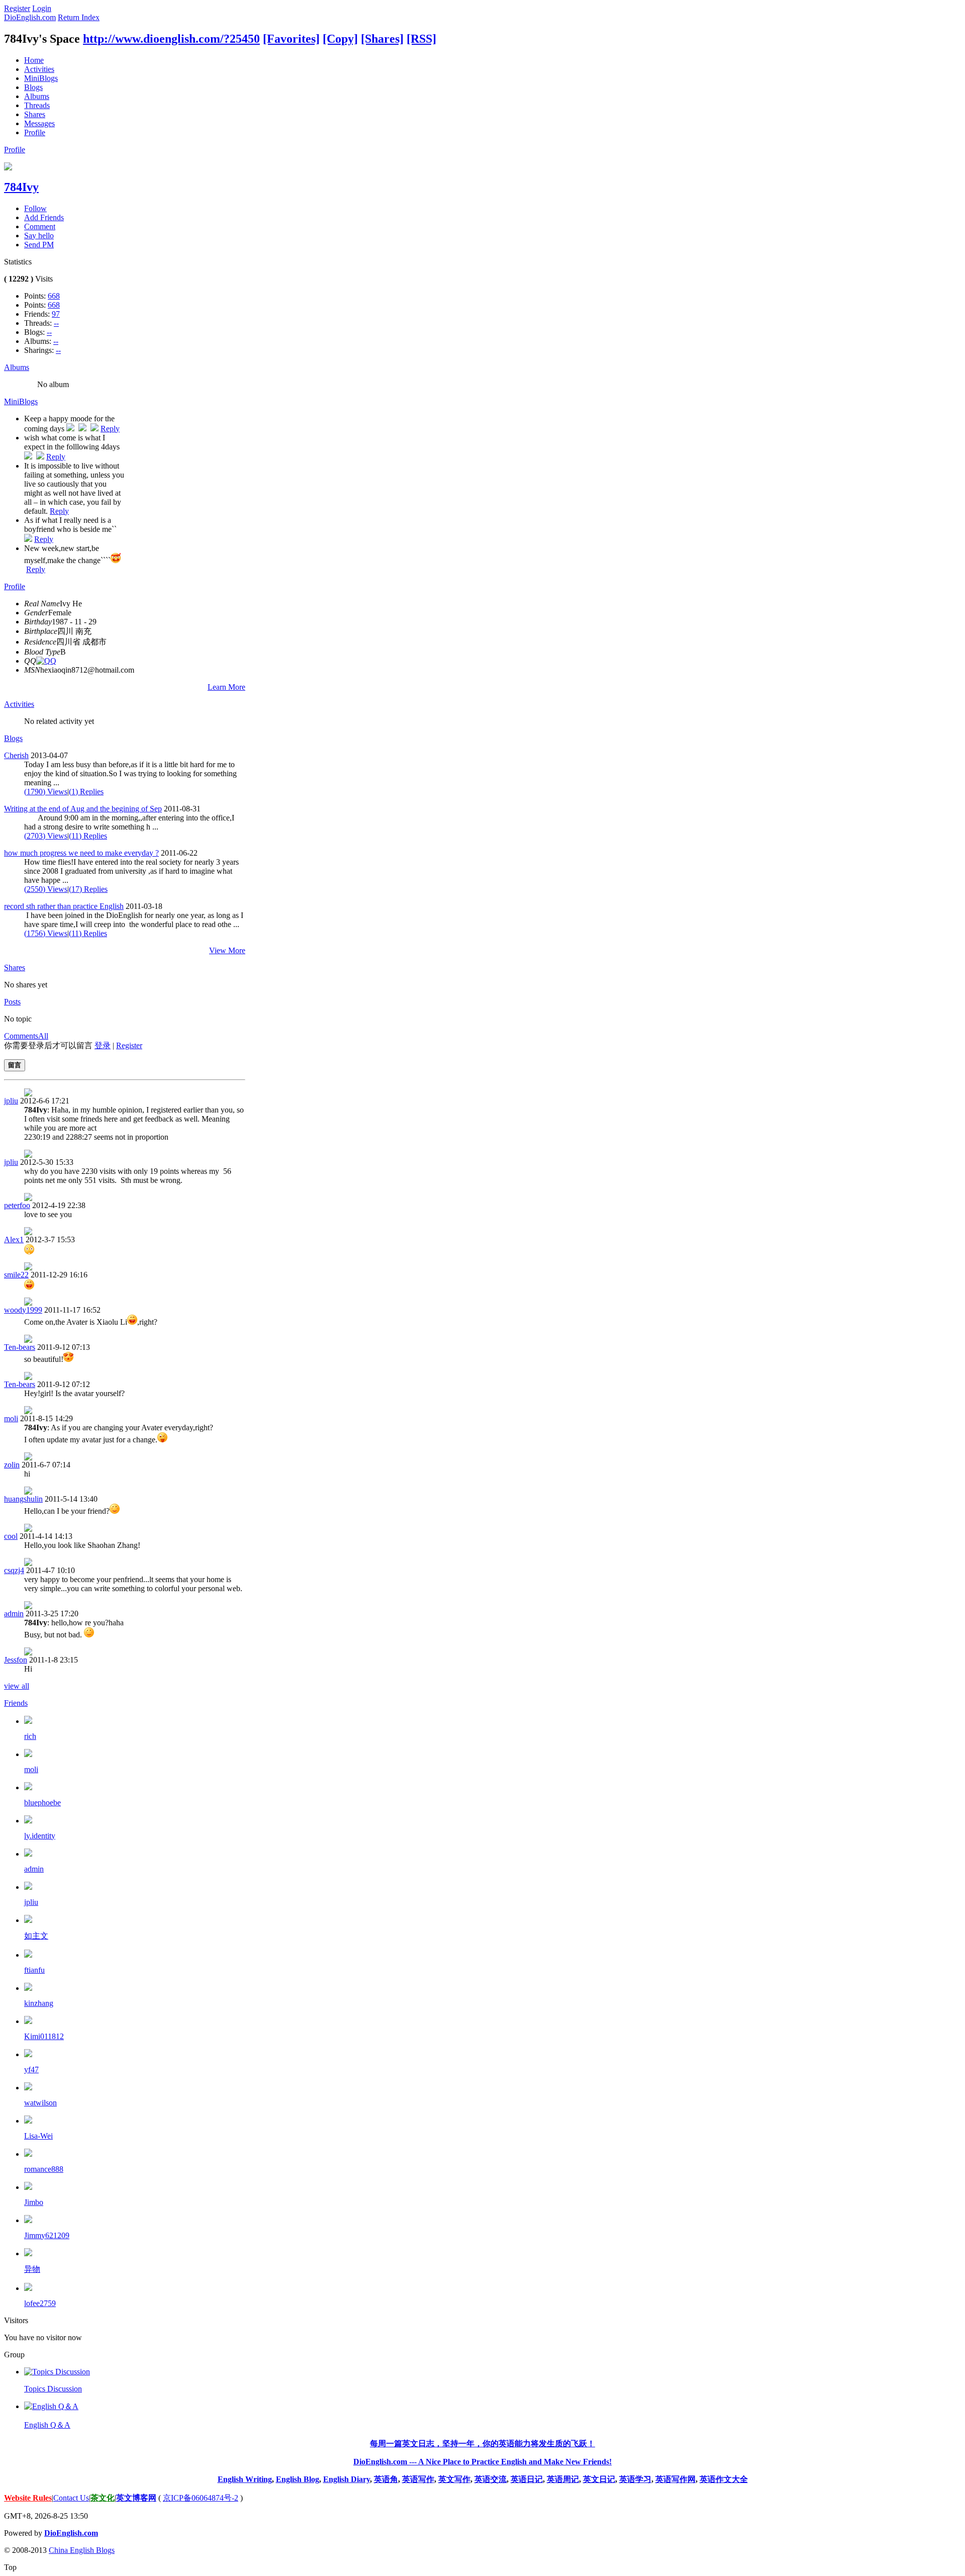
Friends (16, 1703)
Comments (21, 1036)
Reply (110, 429)
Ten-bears (20, 1347)
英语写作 (418, 2479)
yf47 (31, 2069)
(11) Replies (88, 836)
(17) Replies (88, 889)
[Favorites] (291, 39)
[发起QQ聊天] (46, 661)
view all (17, 1686)
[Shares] (382, 39)
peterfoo (17, 1205)
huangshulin (23, 1499)
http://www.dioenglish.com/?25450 (171, 39)
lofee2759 (40, 2303)
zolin (12, 1465)
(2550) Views (46, 889)
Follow (35, 208)
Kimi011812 (44, 2036)
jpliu (11, 1101)
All (43, 1036)
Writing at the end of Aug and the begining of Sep (83, 809)
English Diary (347, 2479)
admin (14, 1614)
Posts (12, 1002)
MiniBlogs (41, 78)
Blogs (33, 87)
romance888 (44, 2169)
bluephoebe (42, 1803)
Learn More (226, 687)
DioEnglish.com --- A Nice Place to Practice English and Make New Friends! (482, 2462)
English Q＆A (47, 2425)
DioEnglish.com (30, 17)
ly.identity (40, 1836)
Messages (39, 123)
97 (56, 314)
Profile (35, 132)
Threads (37, 105)
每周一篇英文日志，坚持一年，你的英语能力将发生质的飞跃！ (482, 2444)
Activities (39, 69)
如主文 (36, 1936)
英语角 (386, 2479)
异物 (32, 2269)
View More (227, 950)
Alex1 (14, 1239)
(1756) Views (46, 933)
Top (10, 2567)
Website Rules (28, 2498)
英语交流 (491, 2479)
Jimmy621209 (47, 2235)
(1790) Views (46, 792)
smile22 (16, 1275)
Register (17, 8)
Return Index (79, 17)
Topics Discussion (53, 2389)
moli (11, 1418)
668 (54, 296)
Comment (40, 226)
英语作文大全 (724, 2479)
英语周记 (563, 2479)
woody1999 (23, 1310)
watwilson (40, 2103)
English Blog (298, 2479)
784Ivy (21, 187)
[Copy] (340, 39)
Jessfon (16, 1660)
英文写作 (454, 2479)
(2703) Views (46, 836)
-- (56, 323)
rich (30, 1736)
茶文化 (103, 2498)
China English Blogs (82, 2550)
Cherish (16, 755)
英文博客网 (136, 2498)
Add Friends (44, 217)
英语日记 (527, 2479)
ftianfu (34, 1970)
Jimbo (34, 2202)
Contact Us (71, 2498)
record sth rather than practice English (64, 906)
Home (34, 60)
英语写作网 (675, 2479)
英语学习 (635, 2479)
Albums (37, 96)
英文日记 (599, 2479)
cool (11, 1536)
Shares (35, 114)
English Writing (245, 2479)
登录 (103, 1045)
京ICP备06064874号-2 (201, 2498)
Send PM (39, 245)
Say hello (39, 236)
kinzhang (39, 2003)
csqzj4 (14, 1570)
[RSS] (421, 39)
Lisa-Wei (38, 2136)
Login (42, 8)
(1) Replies (86, 792)
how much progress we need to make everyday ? (81, 853)
